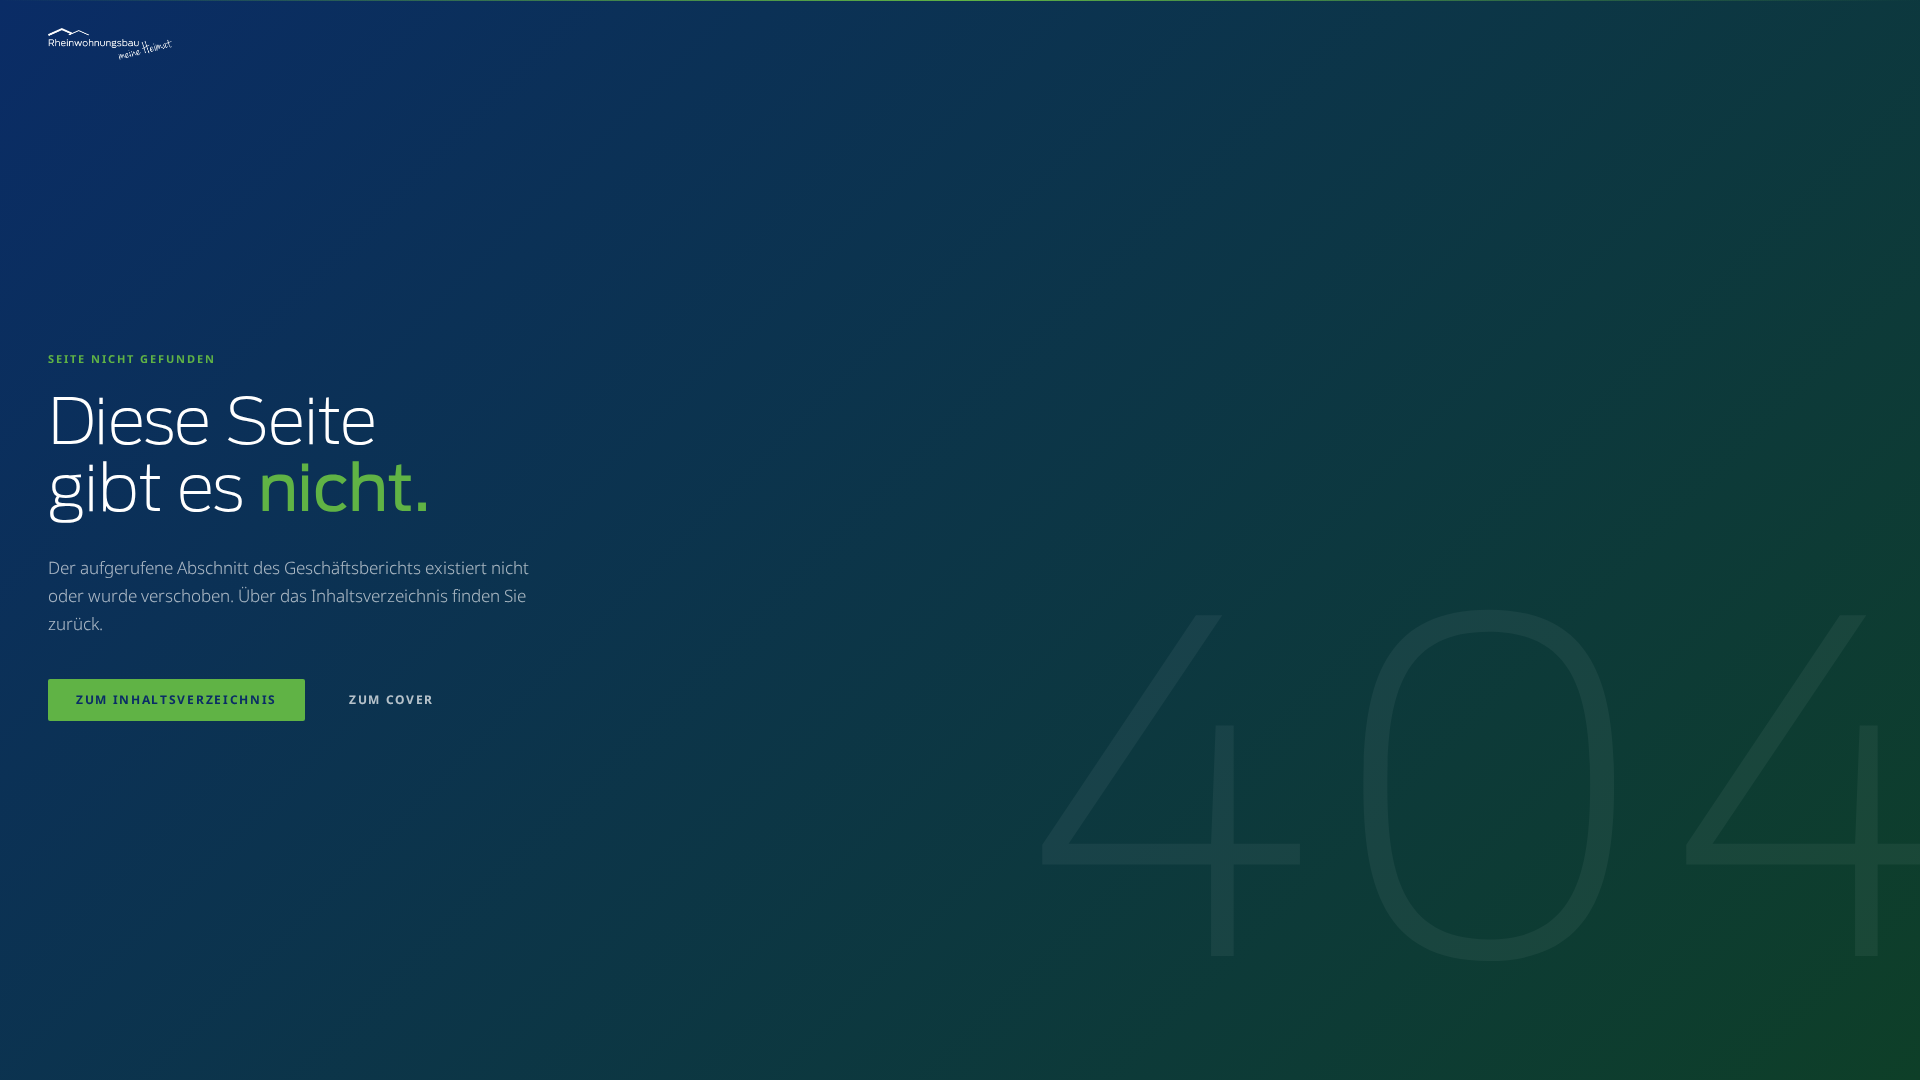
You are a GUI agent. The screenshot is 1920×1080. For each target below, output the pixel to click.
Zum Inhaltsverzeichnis (176, 699)
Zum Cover (391, 699)
